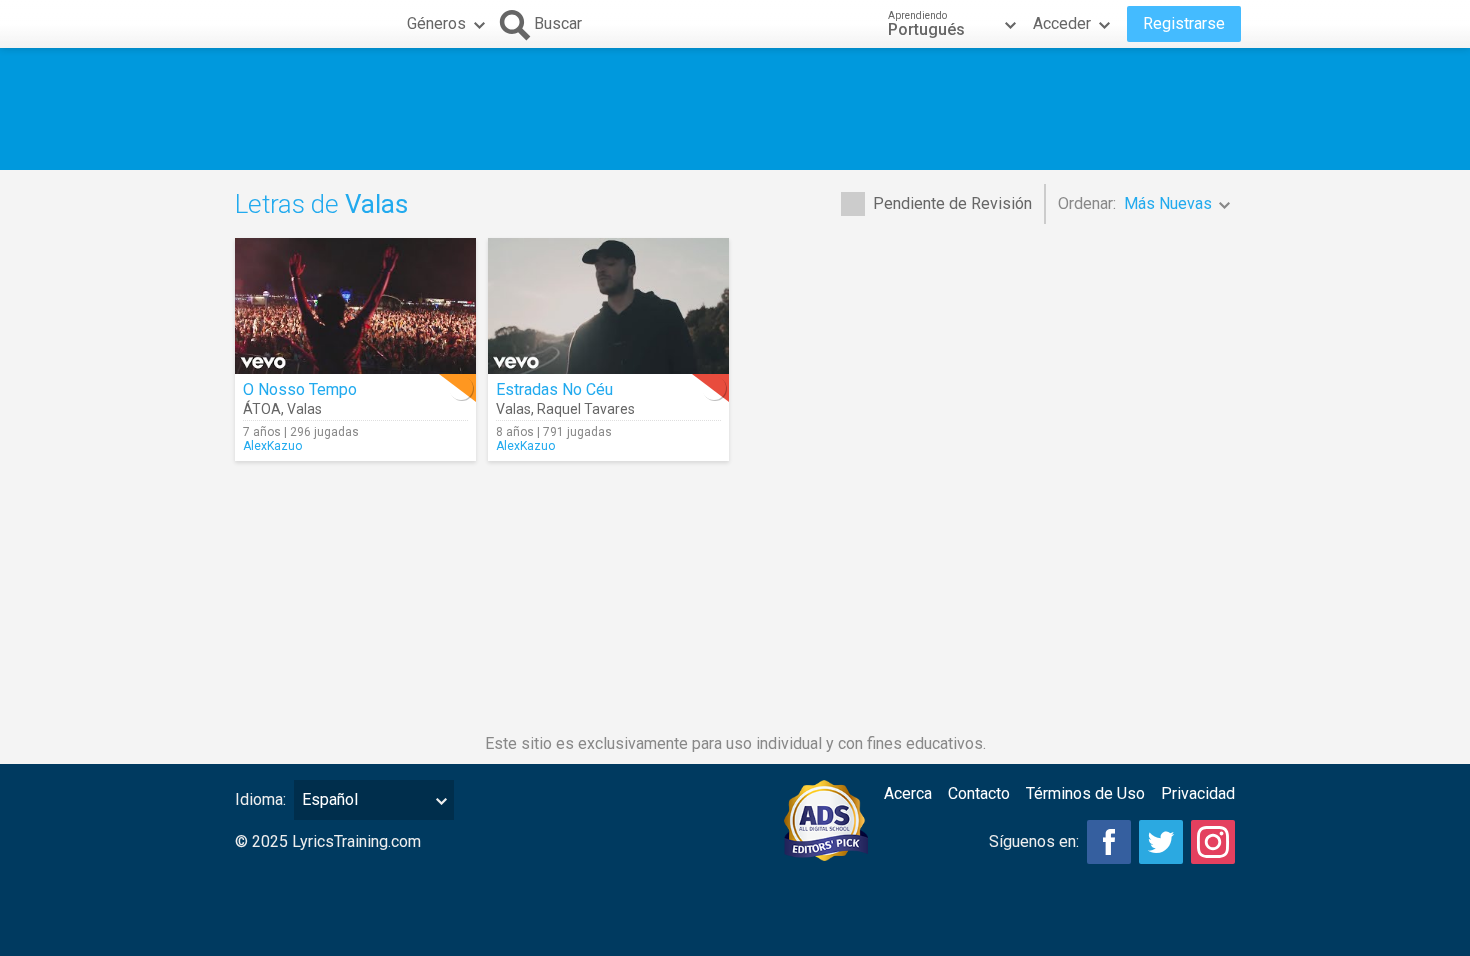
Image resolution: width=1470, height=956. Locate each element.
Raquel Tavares (586, 409)
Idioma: (260, 799)
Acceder (1062, 23)
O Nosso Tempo (300, 389)
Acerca (908, 793)
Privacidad (1198, 793)
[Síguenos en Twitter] (1161, 842)
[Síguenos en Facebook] (1109, 842)
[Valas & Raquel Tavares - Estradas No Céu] (608, 306)
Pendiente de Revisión (952, 203)
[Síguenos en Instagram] (1213, 842)
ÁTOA (262, 409)
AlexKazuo (272, 446)
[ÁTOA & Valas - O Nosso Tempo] (355, 306)
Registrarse (1184, 23)
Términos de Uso (1085, 793)
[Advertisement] (735, 109)
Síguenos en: (1034, 841)
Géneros (436, 23)
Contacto (979, 793)
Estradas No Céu (554, 389)
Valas (304, 409)
